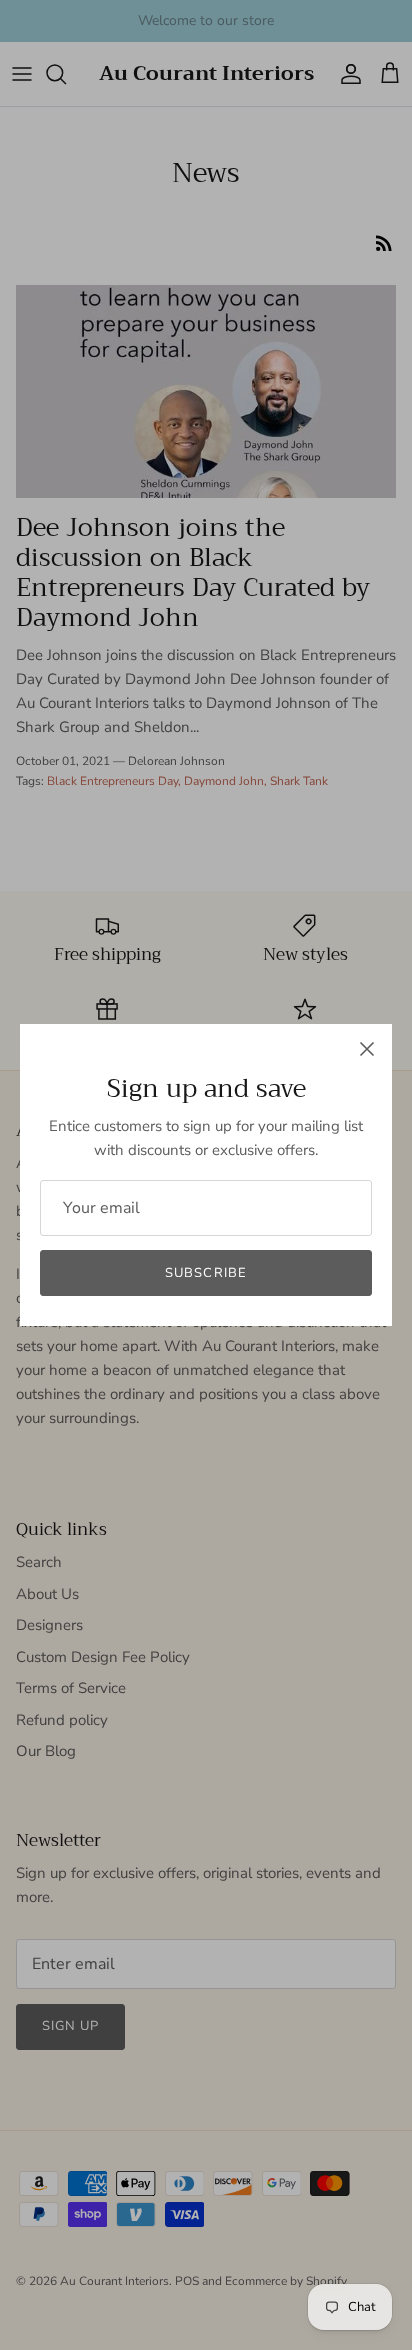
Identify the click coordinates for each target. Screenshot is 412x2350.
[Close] (367, 1049)
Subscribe (205, 1273)
